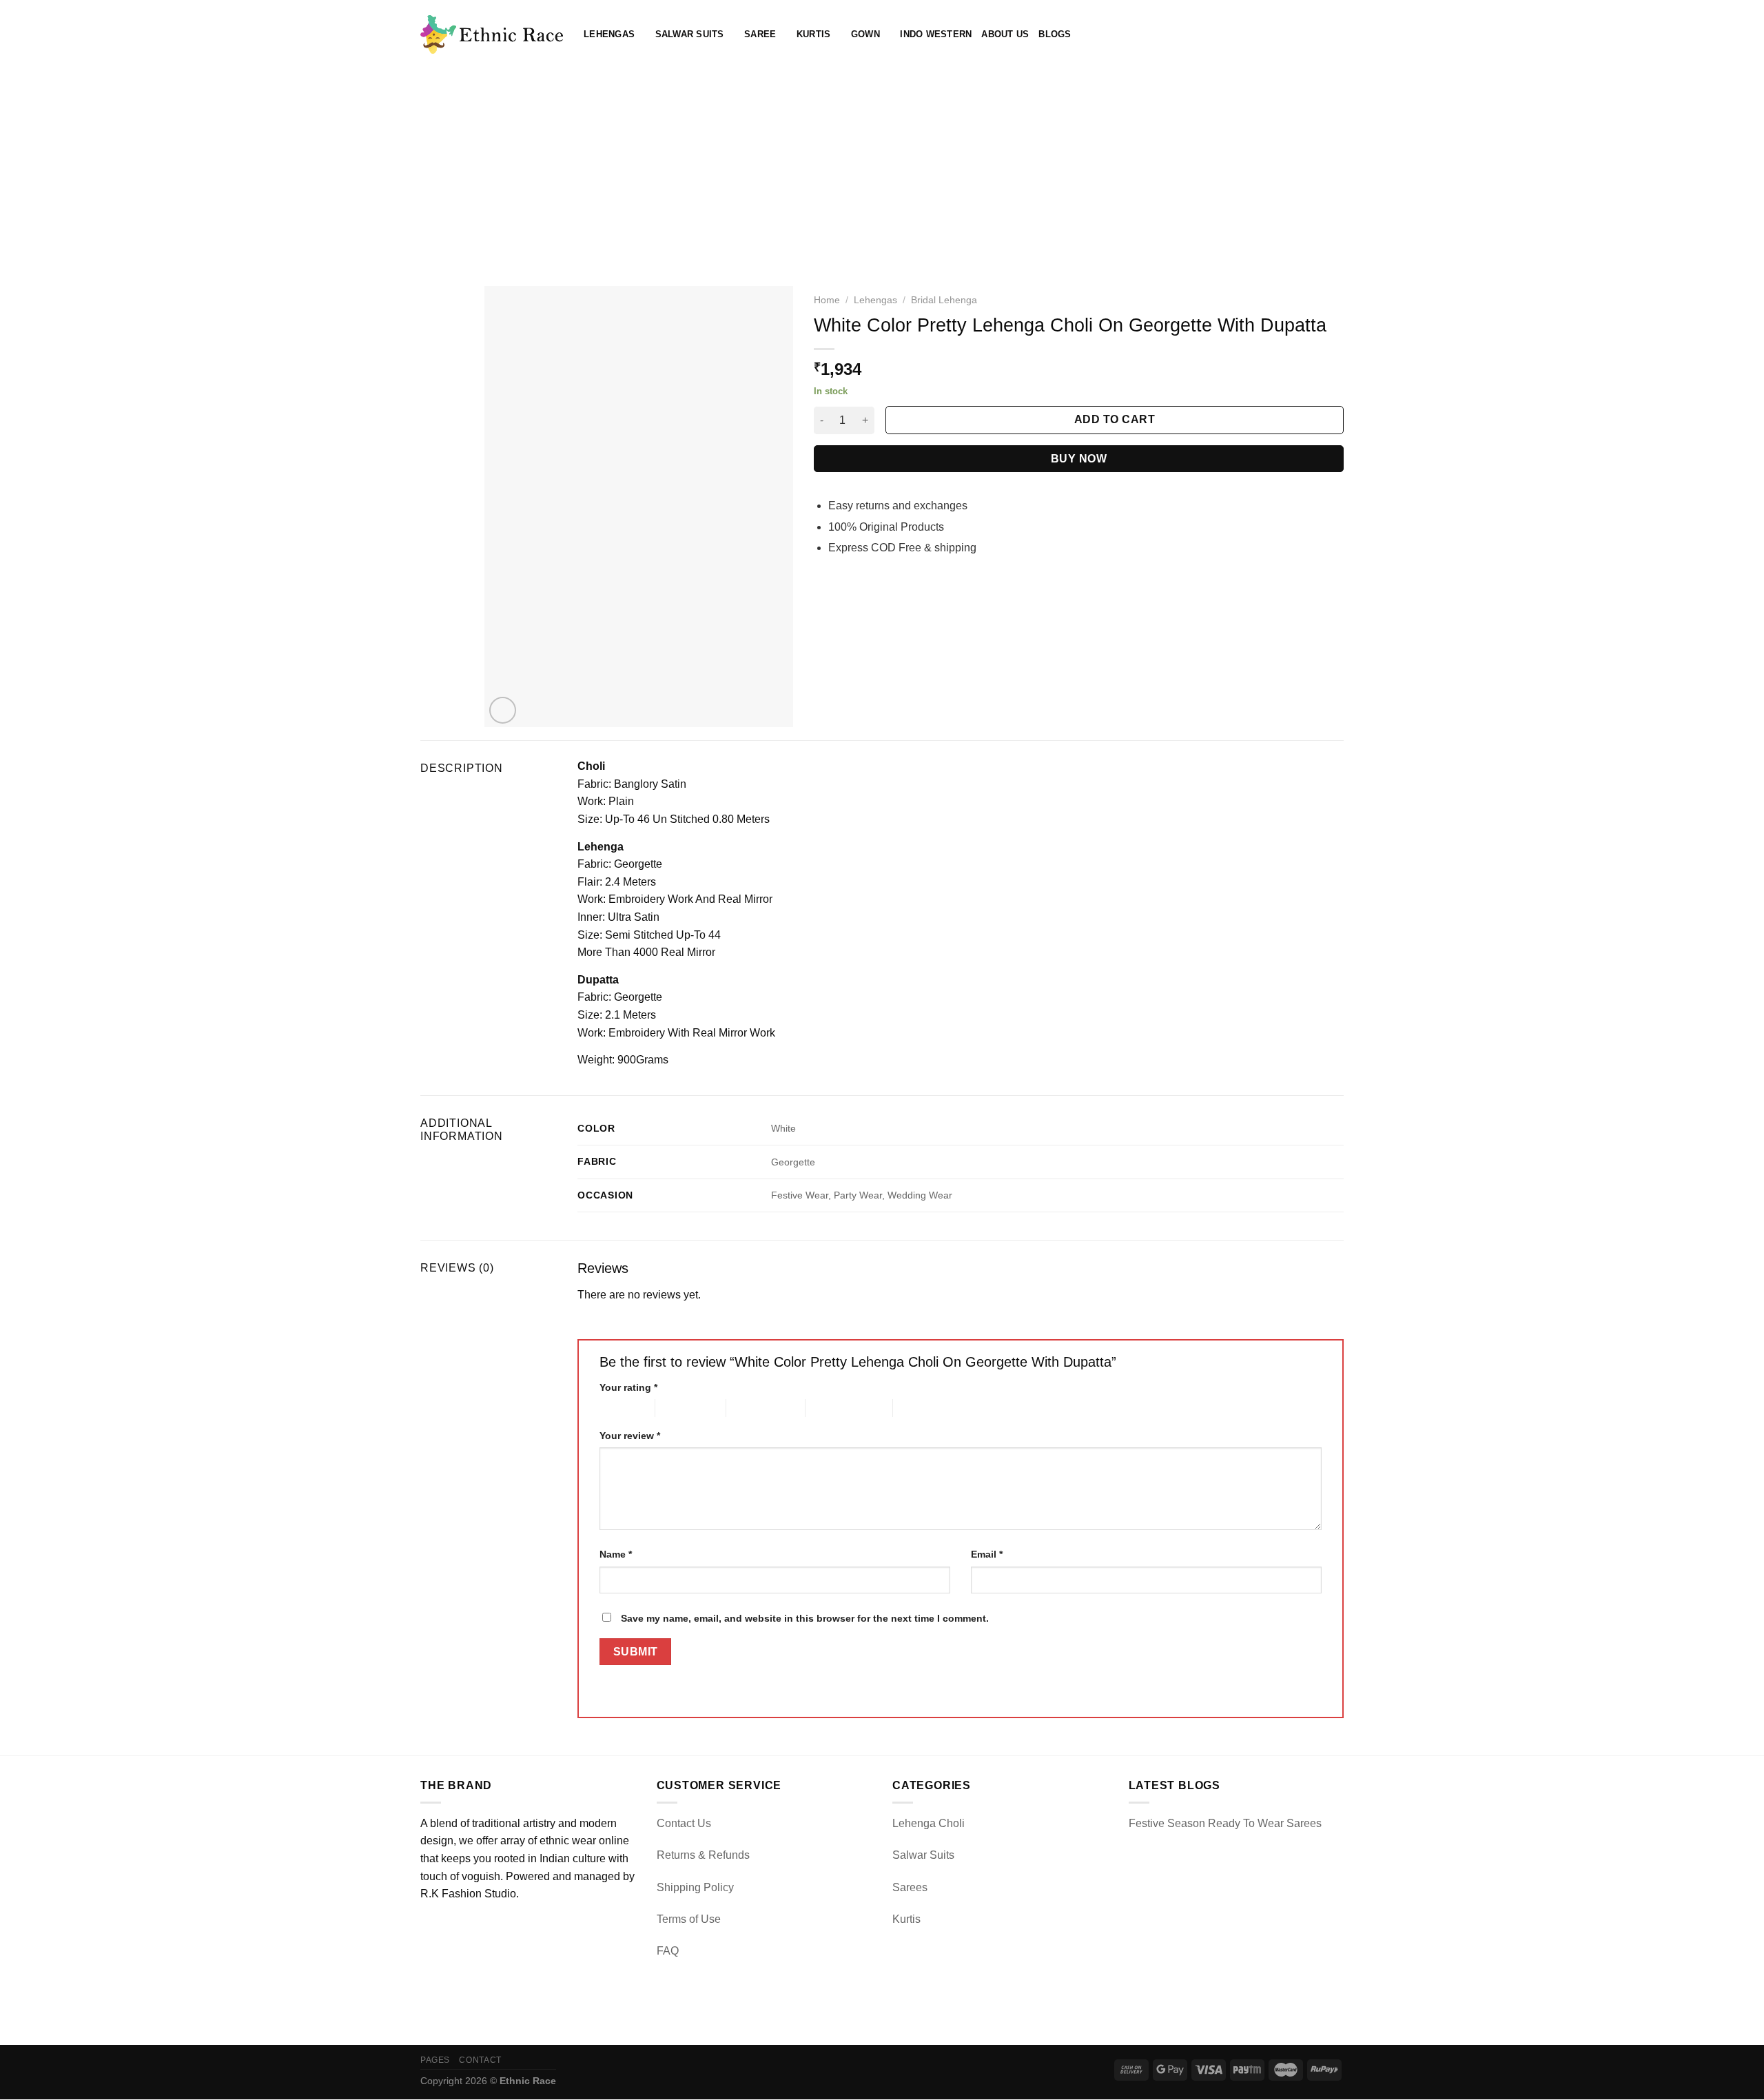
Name (616, 1554)
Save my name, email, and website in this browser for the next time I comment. (805, 1618)
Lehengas (609, 34)
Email (987, 1554)
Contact (480, 2060)
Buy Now (1079, 459)
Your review (630, 1436)
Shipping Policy (695, 1887)
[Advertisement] (882, 172)
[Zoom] (503, 710)
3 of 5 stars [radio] (750, 1408)
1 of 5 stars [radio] (616, 1408)
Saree (760, 34)
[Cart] (1337, 34)
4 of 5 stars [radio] (829, 1408)
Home (827, 300)
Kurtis (814, 34)
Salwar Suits (690, 34)
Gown (865, 34)
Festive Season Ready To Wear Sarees (1225, 1823)
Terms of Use (689, 1919)
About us (1005, 34)
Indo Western (936, 34)
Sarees (910, 1887)
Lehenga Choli (929, 1823)
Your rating (628, 1387)
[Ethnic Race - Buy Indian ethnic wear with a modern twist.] (492, 34)
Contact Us (684, 1823)
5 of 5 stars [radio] (917, 1408)
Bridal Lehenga (944, 300)
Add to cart (1115, 419)
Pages (435, 2060)
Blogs (1055, 34)
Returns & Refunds (703, 1855)
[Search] (1292, 34)
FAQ (668, 1951)
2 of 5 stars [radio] (679, 1408)
